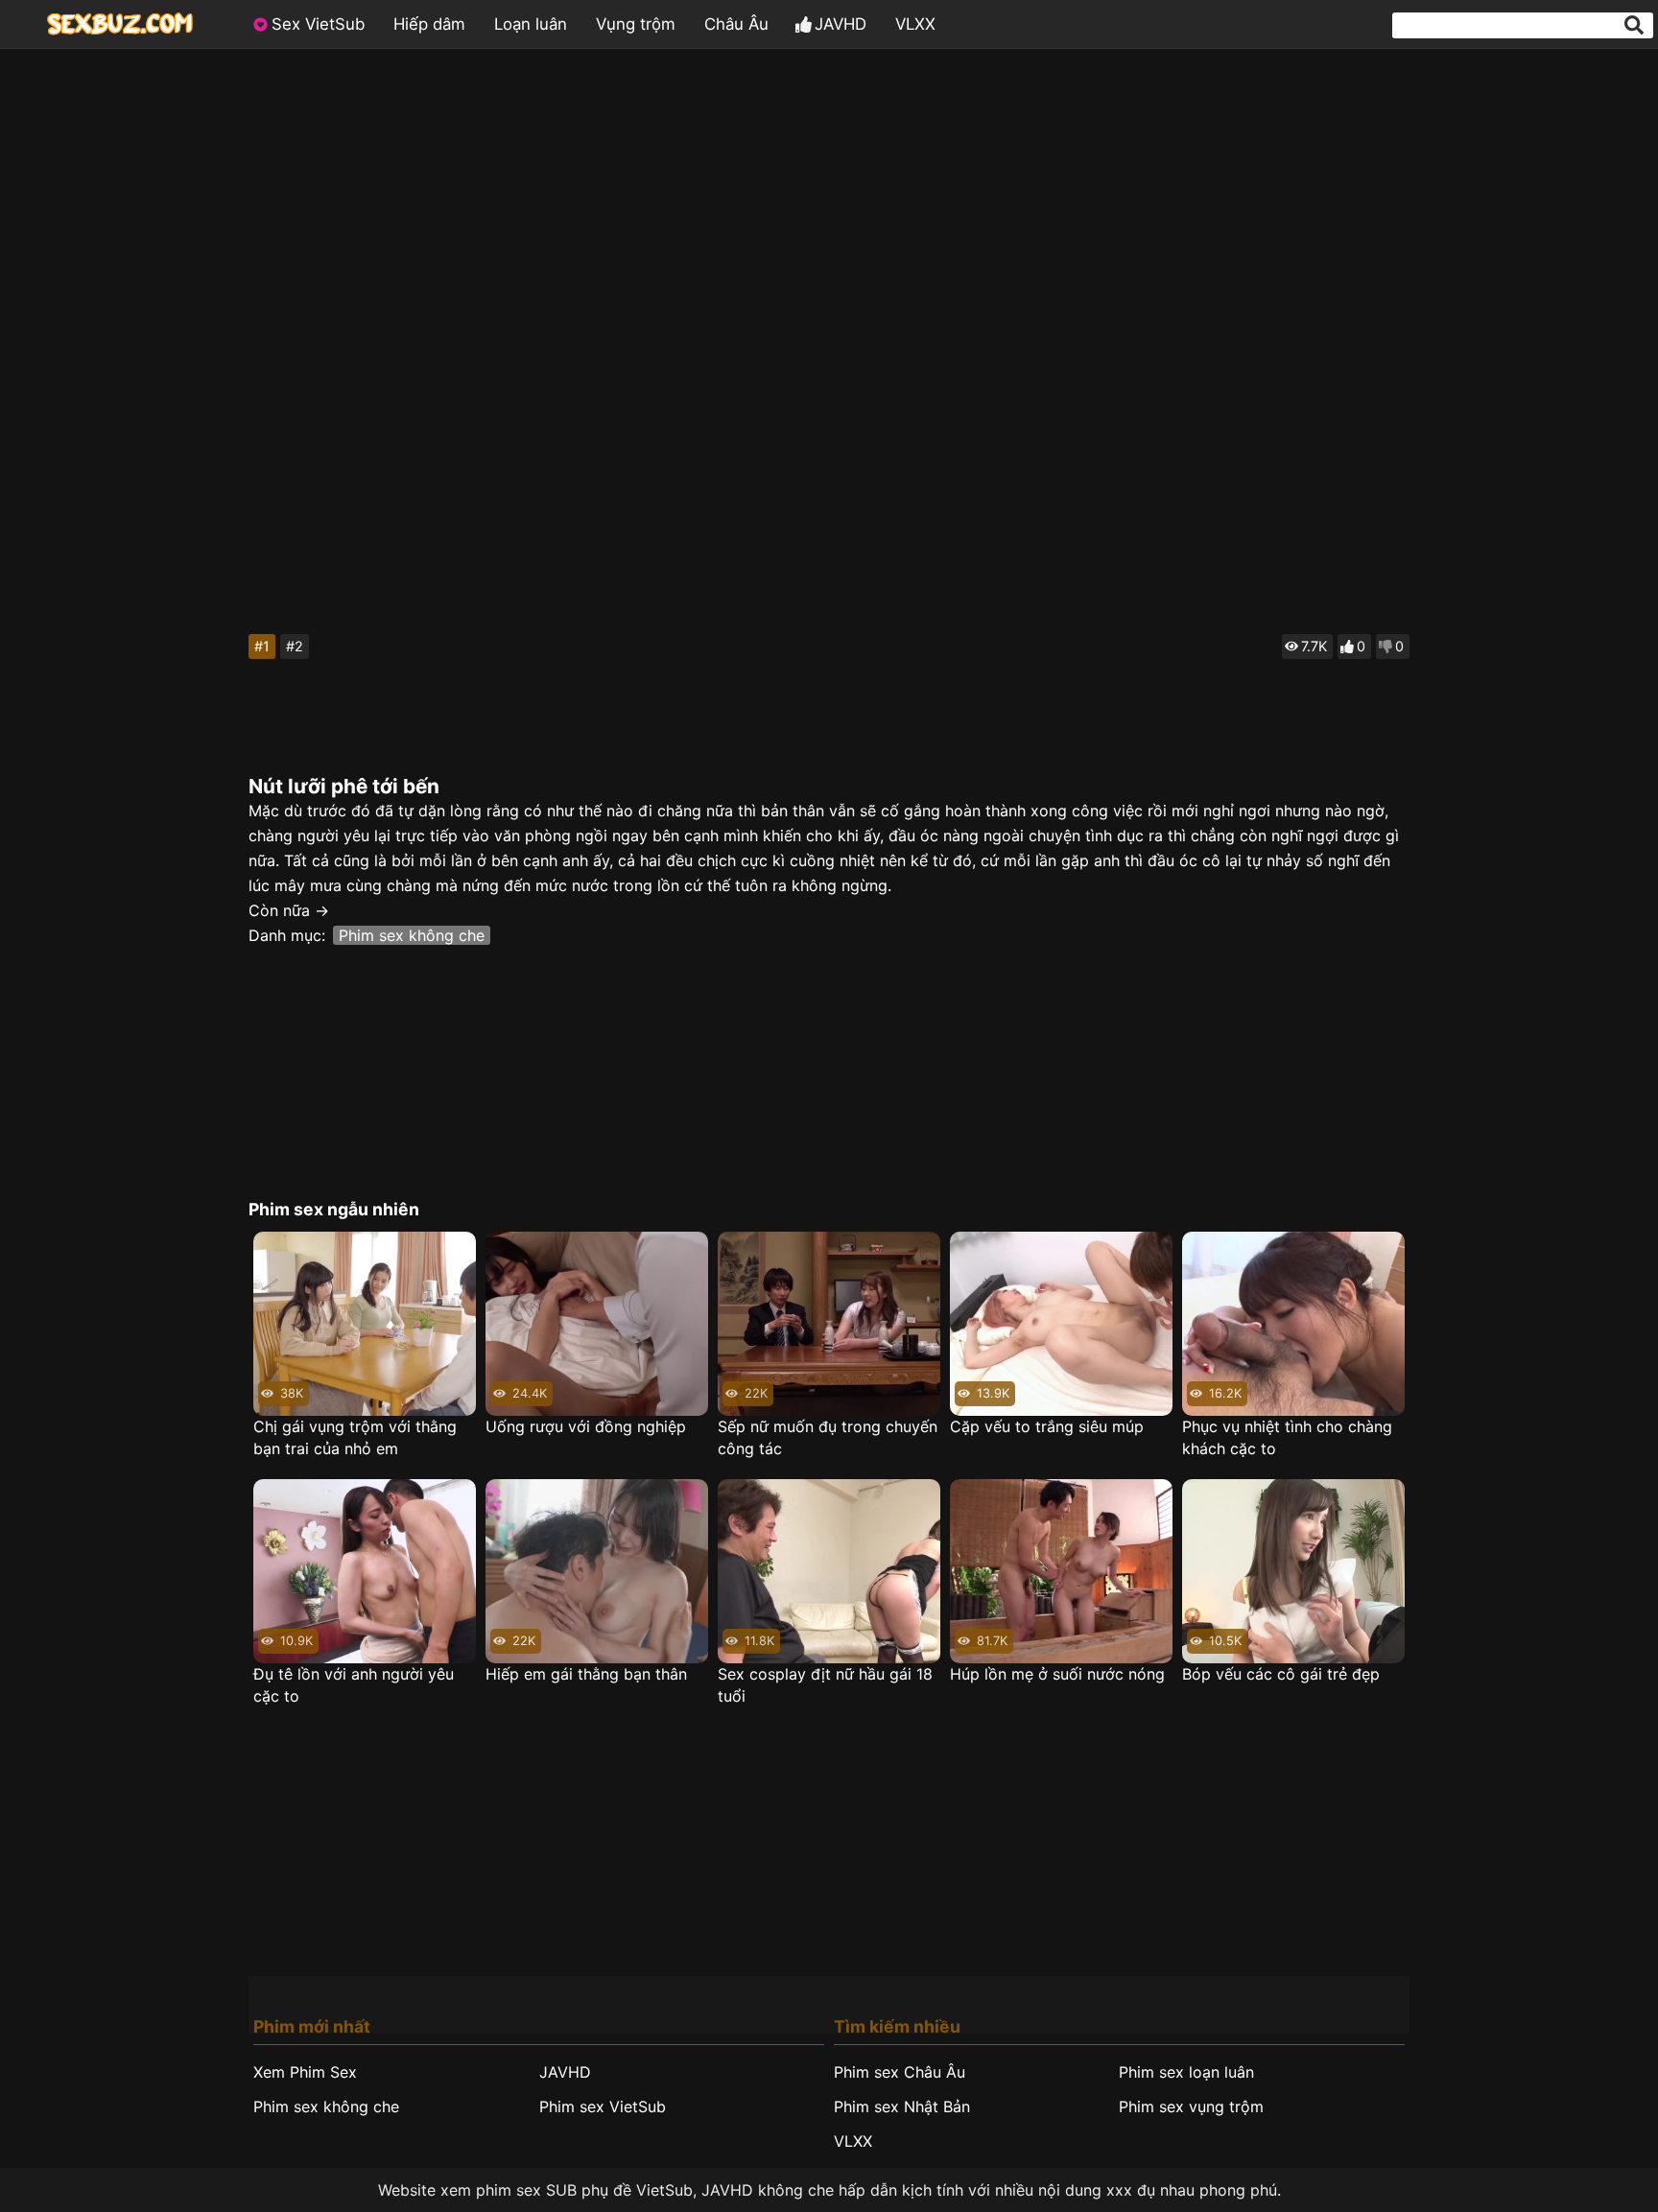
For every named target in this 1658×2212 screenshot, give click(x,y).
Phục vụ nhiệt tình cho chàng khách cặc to (1287, 1437)
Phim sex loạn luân (1186, 2072)
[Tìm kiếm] (1634, 25)
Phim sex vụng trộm (1191, 2106)
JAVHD (841, 24)
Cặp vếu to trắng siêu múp (1047, 1426)
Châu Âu (736, 24)
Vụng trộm (636, 24)
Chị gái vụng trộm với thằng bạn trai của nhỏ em (355, 1437)
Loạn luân (531, 24)
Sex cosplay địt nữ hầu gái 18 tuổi (825, 1685)
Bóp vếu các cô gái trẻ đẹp (1281, 1674)
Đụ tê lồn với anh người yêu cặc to (354, 1685)
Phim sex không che (412, 935)
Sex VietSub (318, 24)
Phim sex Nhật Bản (902, 2106)
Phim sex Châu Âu (900, 2072)
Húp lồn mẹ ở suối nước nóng (1057, 1674)
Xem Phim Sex (305, 2072)
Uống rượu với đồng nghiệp (586, 1426)
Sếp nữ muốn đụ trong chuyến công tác (828, 1437)
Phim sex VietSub (603, 2106)
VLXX (915, 24)
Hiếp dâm (429, 24)
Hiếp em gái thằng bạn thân (586, 1674)
